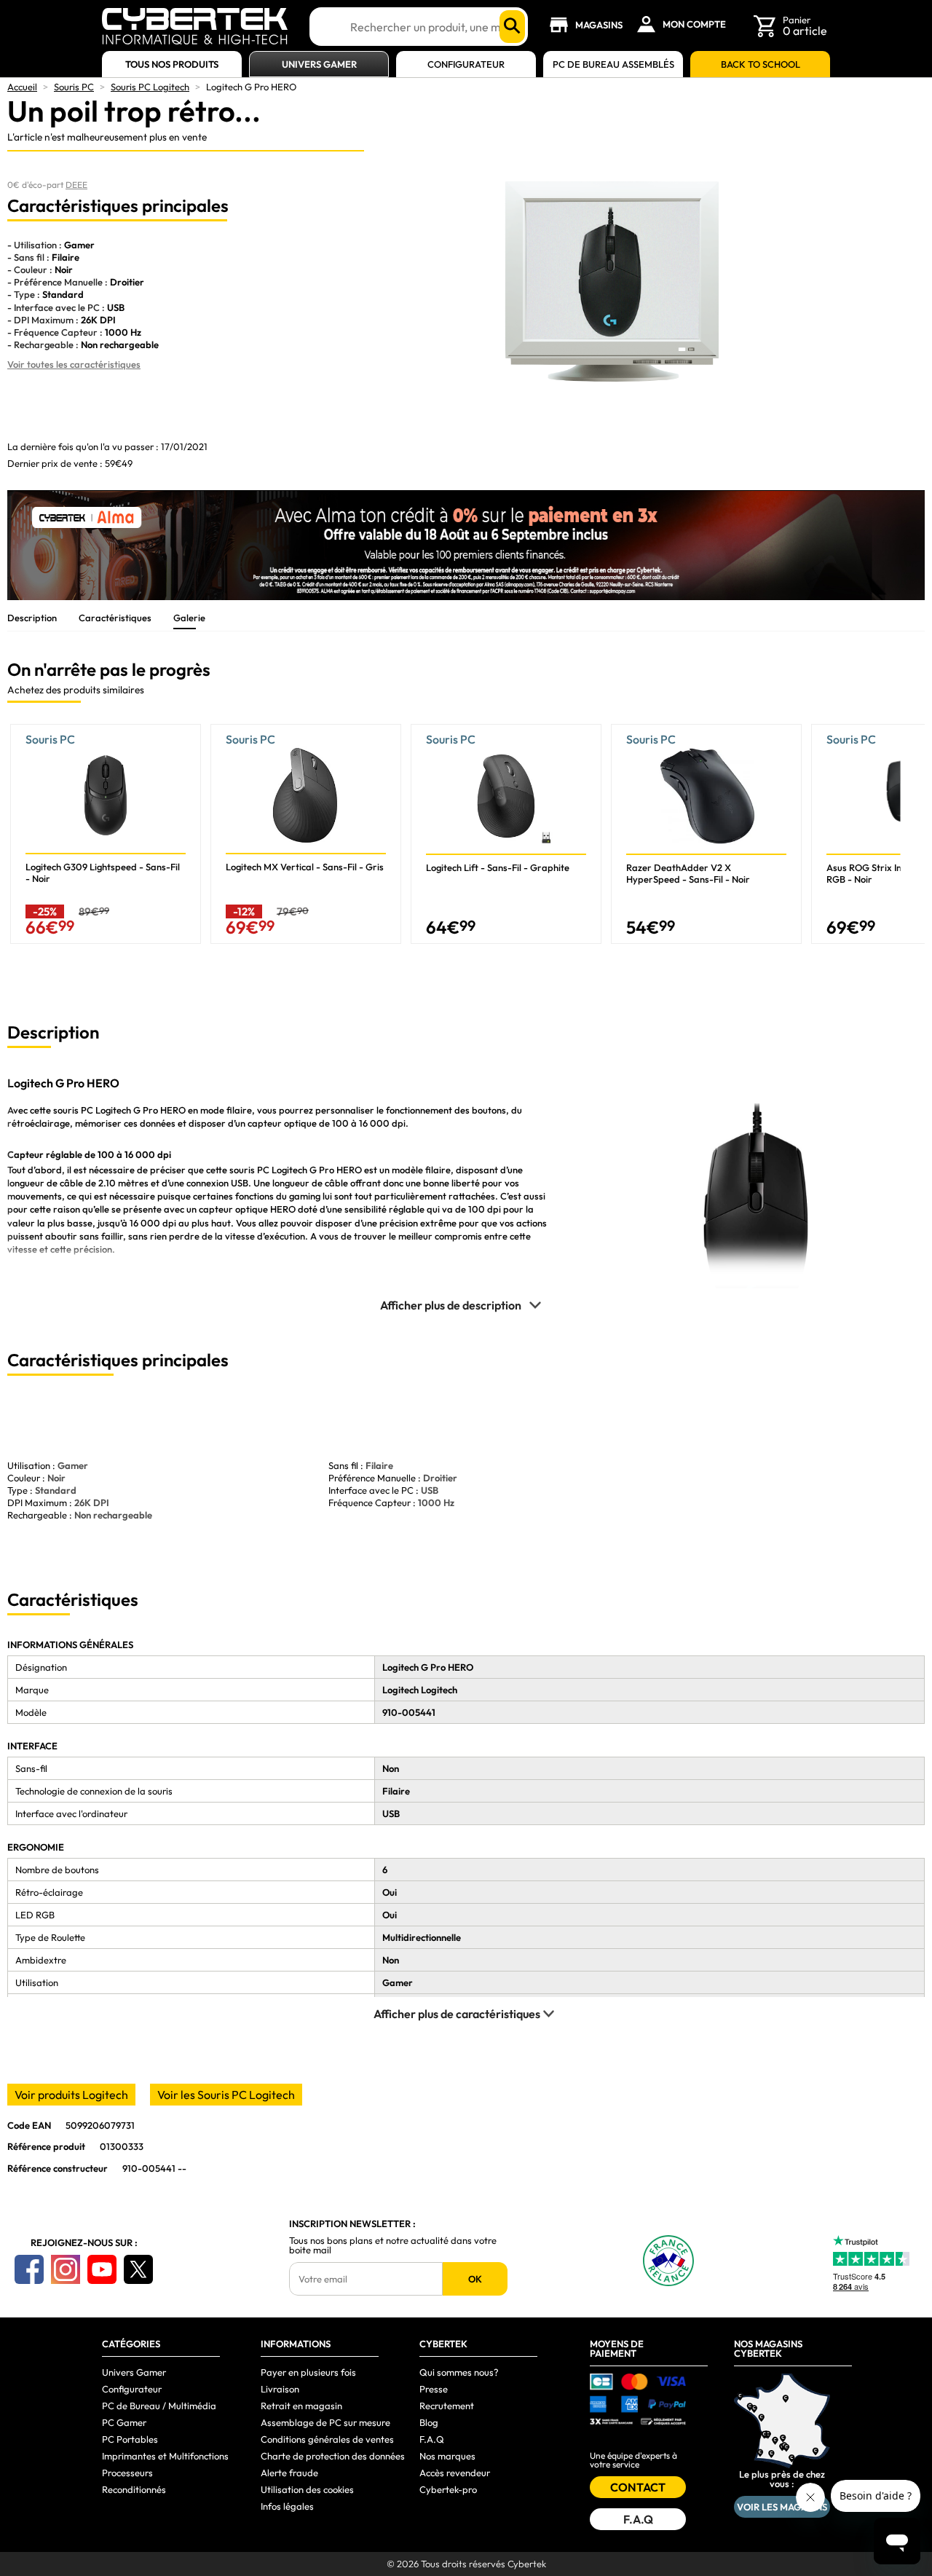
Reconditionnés (134, 2489)
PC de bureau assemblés (613, 64)
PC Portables (130, 2439)
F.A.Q (432, 2439)
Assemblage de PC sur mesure (325, 2422)
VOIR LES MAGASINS (782, 2507)
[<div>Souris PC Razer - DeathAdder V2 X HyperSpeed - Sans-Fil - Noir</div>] (706, 834)
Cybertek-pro (448, 2489)
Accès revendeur (455, 2473)
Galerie (189, 618)
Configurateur (466, 64)
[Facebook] (29, 2269)
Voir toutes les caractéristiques (74, 364)
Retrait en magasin (301, 2406)
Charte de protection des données (333, 2456)
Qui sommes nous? (459, 2372)
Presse (434, 2389)
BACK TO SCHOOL (761, 64)
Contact (638, 2487)
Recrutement (447, 2406)
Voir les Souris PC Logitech (226, 2095)
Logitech (291, 1170)
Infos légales (287, 2506)
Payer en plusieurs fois (308, 2372)
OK (475, 2279)
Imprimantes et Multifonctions (165, 2456)
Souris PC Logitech (150, 87)
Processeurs (127, 2473)
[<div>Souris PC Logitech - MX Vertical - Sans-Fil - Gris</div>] (306, 834)
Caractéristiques (115, 618)
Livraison (280, 2389)
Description (32, 618)
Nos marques (447, 2456)
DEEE (76, 185)
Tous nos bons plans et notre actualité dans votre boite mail (393, 2245)
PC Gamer (124, 2422)
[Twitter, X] (138, 2269)
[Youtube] (102, 2269)
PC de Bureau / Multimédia (159, 2406)
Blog (429, 2422)
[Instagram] (66, 2269)
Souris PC (74, 87)
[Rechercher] (512, 27)
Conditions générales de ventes (327, 2439)
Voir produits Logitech (71, 2095)
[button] (913, 840)
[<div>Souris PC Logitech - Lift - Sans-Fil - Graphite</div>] (506, 834)
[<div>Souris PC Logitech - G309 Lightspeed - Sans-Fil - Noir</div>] (106, 834)
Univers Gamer (319, 64)
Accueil (22, 87)
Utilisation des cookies (307, 2489)
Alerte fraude (289, 2473)
